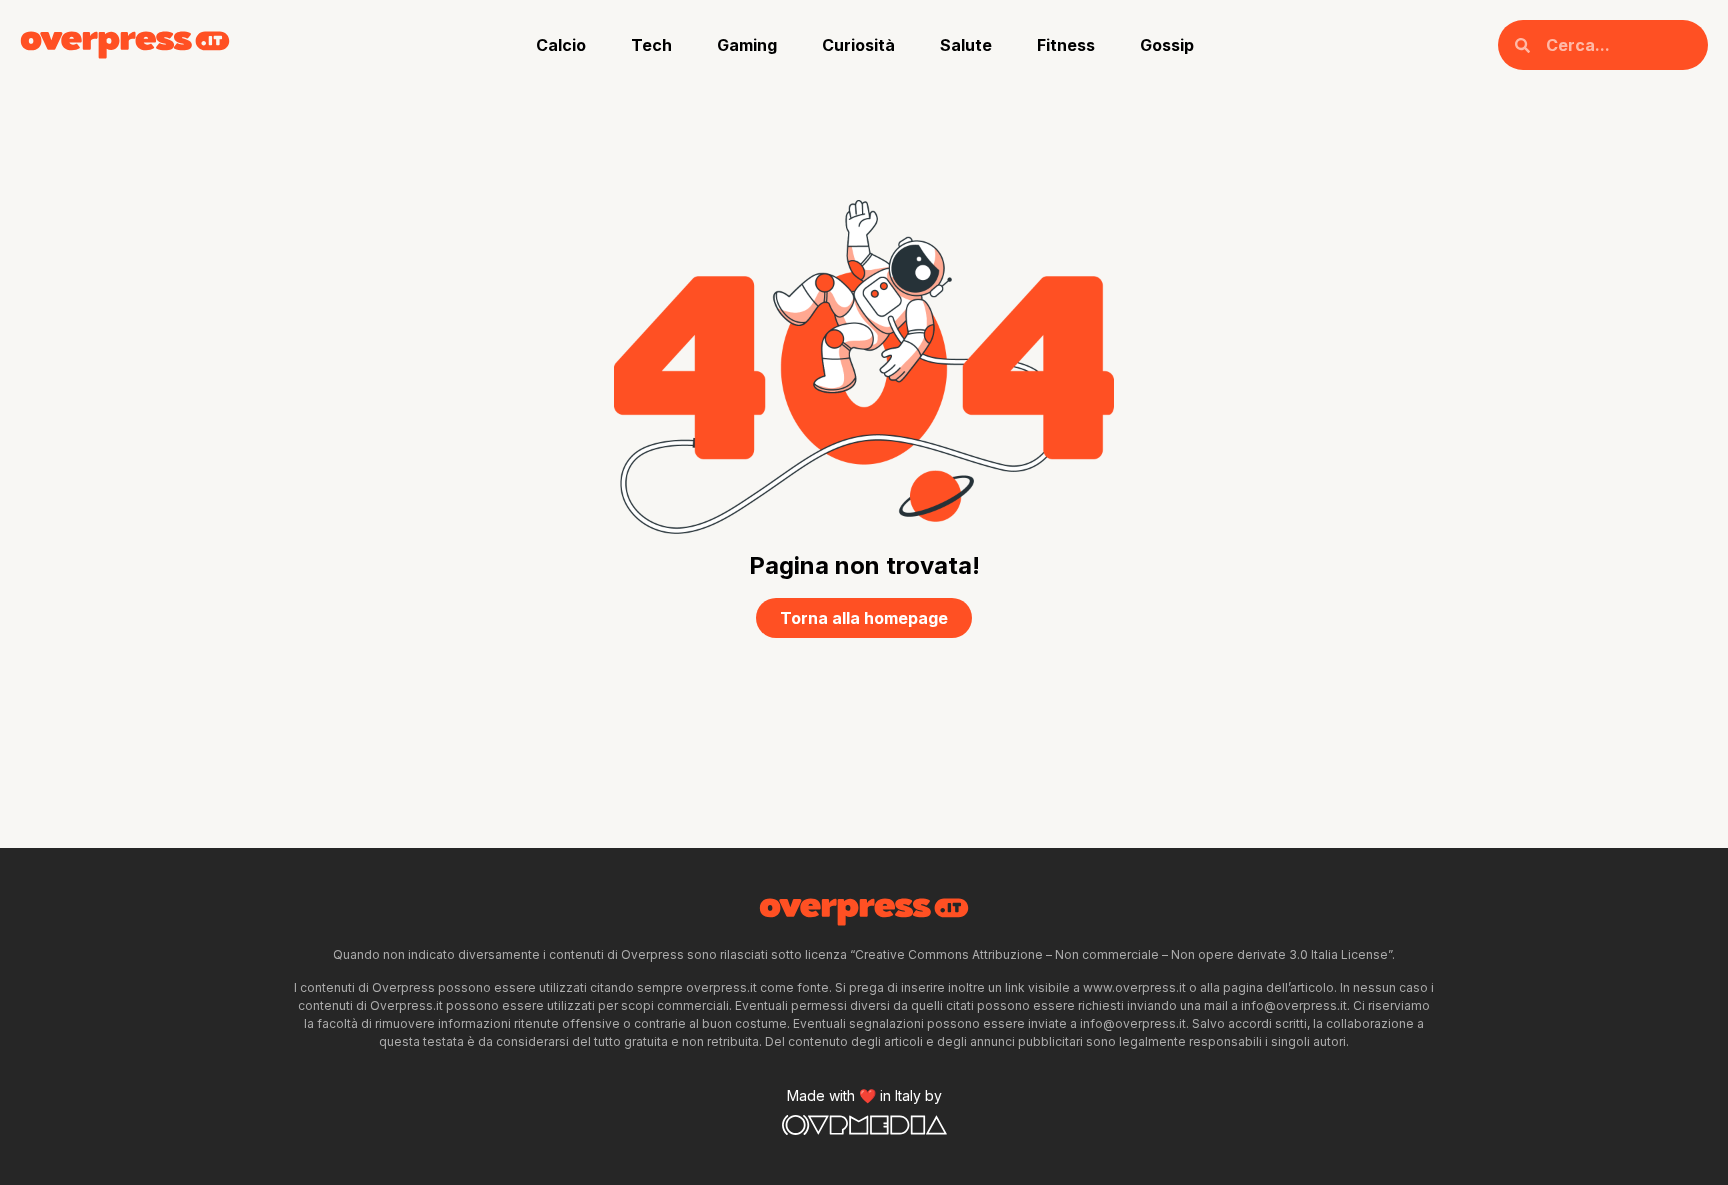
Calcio (561, 45)
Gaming (747, 45)
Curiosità (858, 45)
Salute (966, 45)
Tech (651, 45)
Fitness (1066, 45)
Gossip (1167, 45)
